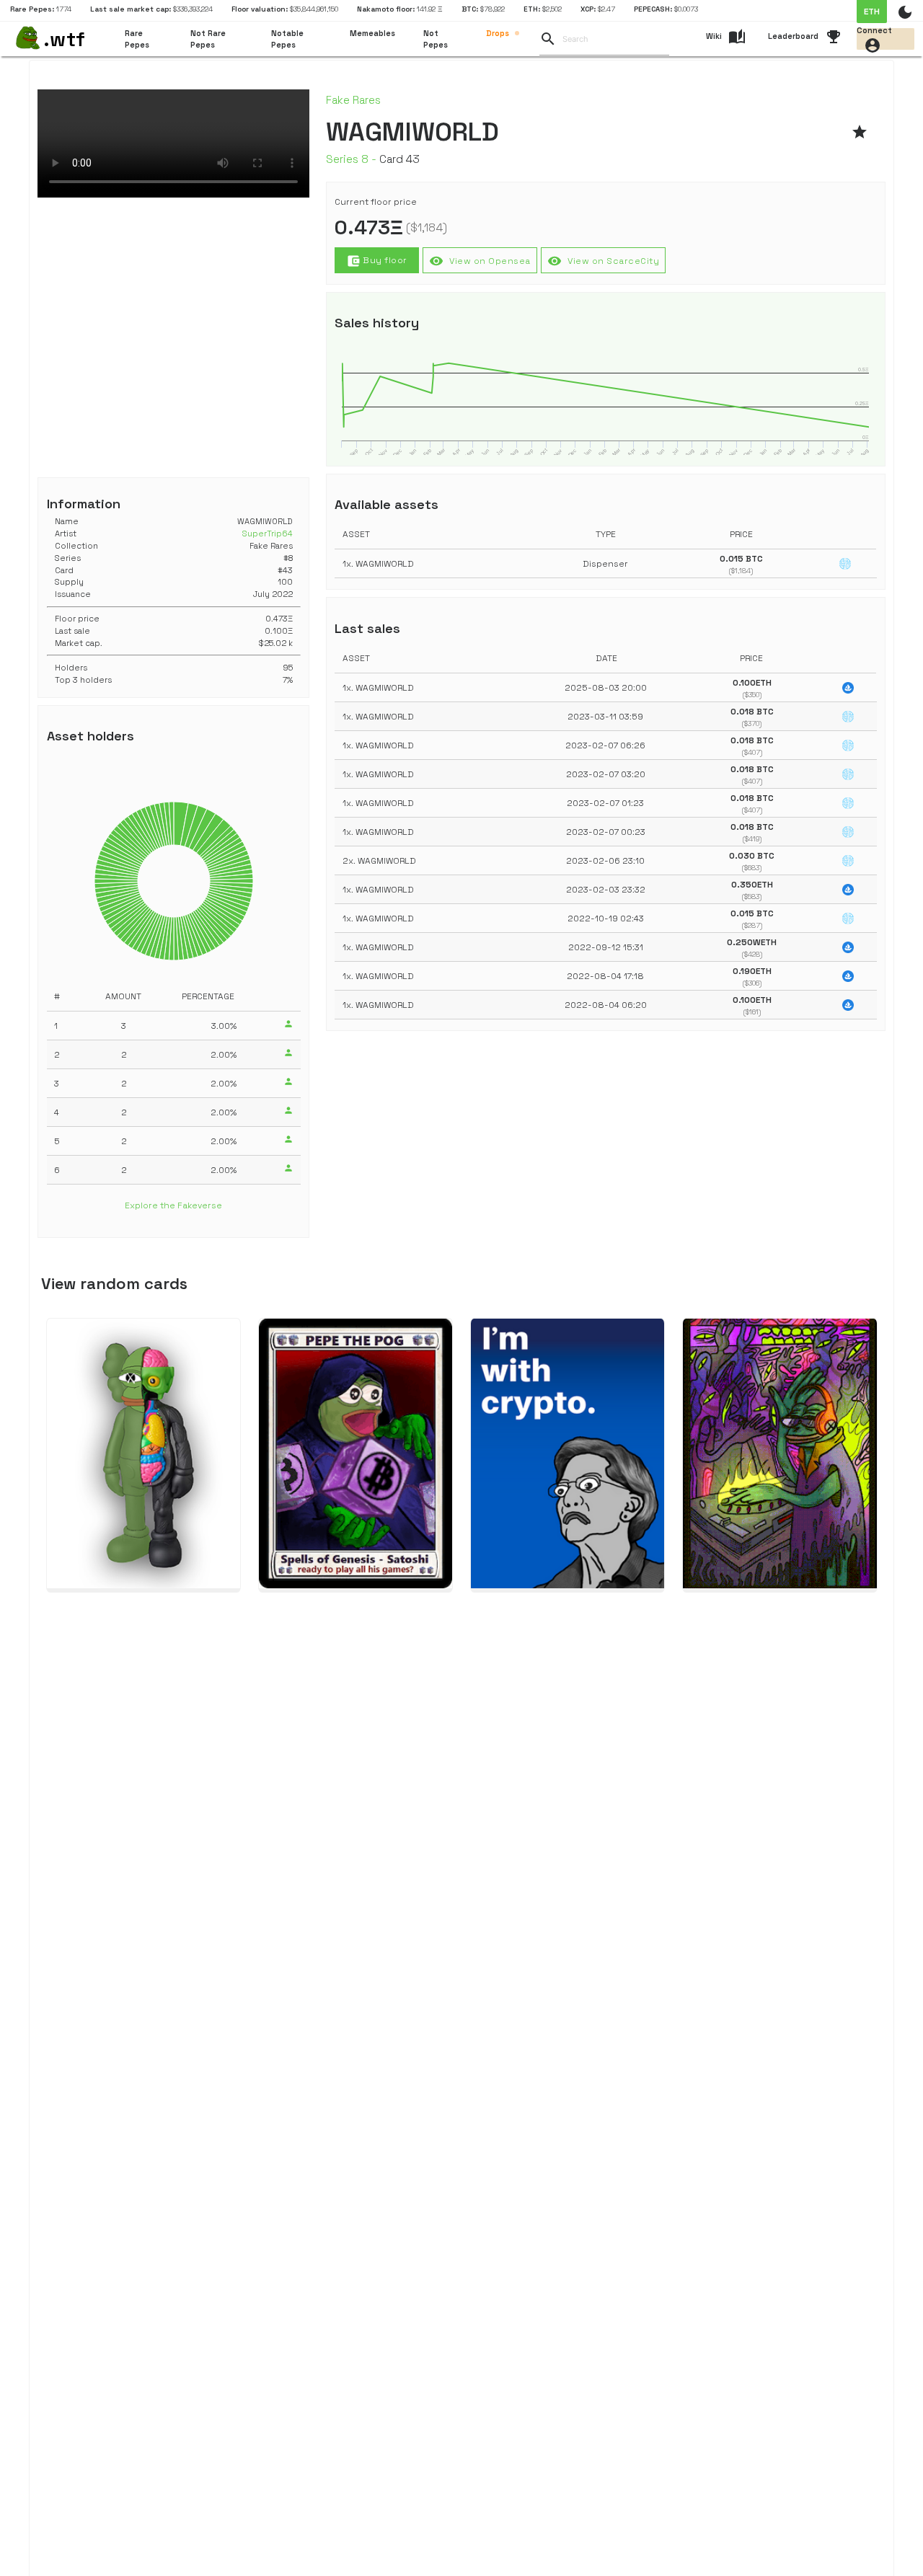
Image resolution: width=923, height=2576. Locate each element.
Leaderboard (793, 36)
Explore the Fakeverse (173, 1205)
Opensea (480, 261)
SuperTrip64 (268, 534)
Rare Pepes (137, 39)
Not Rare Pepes (208, 39)
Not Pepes (436, 39)
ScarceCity (604, 261)
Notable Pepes (287, 39)
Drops (498, 33)
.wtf (65, 39)
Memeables (372, 33)
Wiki (714, 36)
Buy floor (377, 261)
